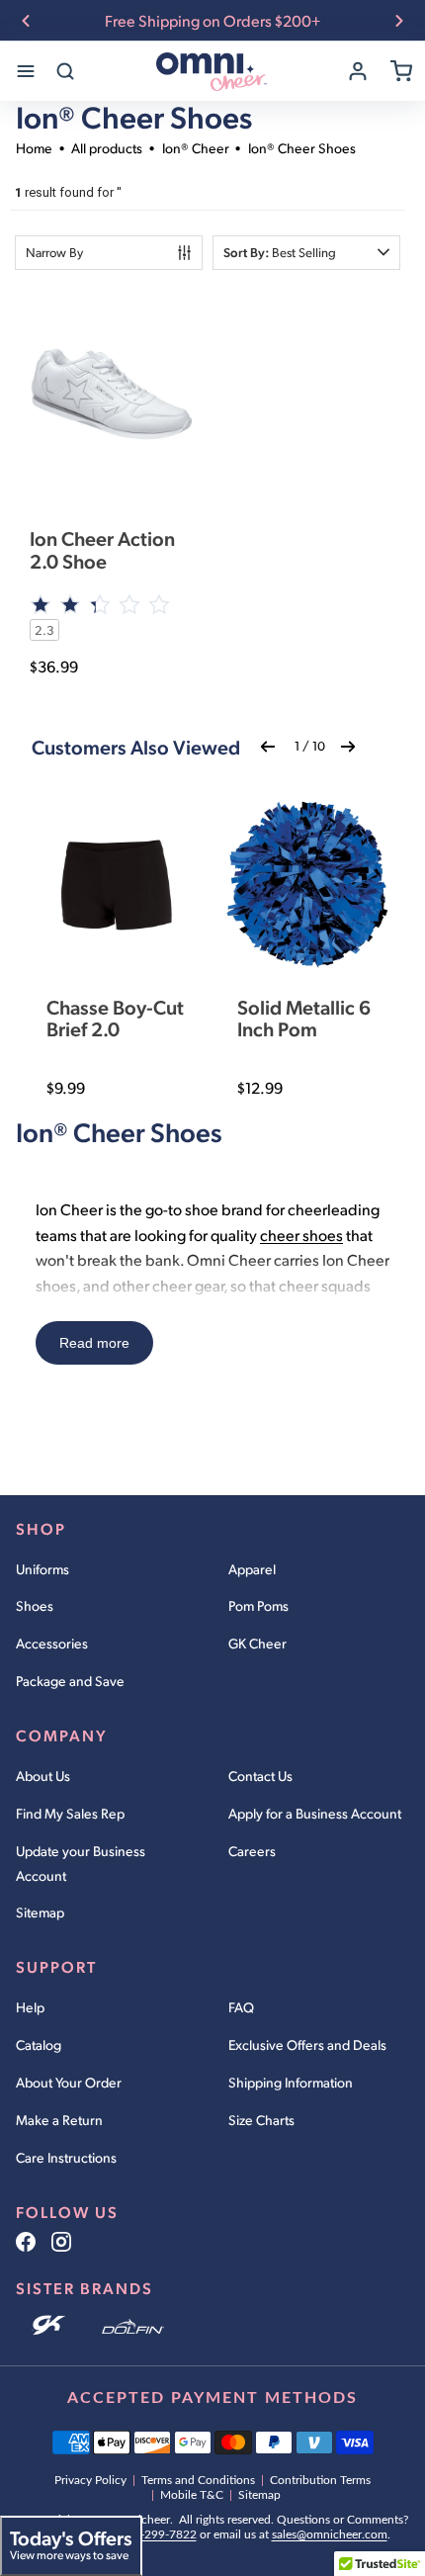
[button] (306, 253)
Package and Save (70, 1681)
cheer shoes (301, 1235)
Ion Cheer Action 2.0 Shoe (102, 549)
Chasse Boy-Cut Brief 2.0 (115, 1018)
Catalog (39, 2044)
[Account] (358, 71)
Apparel (252, 1569)
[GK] (51, 2327)
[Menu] (26, 71)
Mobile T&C (192, 2495)
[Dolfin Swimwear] (133, 2327)
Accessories (52, 1643)
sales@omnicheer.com (330, 2534)
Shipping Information (291, 2082)
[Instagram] (61, 2242)
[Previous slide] (26, 21)
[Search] (65, 71)
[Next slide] (399, 21)
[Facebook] (26, 2242)
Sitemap (40, 1912)
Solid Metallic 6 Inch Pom (304, 1018)
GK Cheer (257, 1643)
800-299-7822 (158, 2534)
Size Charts (261, 2120)
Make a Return (59, 2120)
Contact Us (260, 1776)
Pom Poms (258, 1605)
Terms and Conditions (198, 2480)
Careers (252, 1851)
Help (30, 2007)
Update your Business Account (81, 1863)
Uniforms (42, 1569)
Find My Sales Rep (70, 1813)
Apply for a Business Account (315, 1813)
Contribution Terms (320, 2480)
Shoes (35, 1605)
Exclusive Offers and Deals (307, 2044)
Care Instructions (66, 2157)
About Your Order (69, 2082)
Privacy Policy (90, 2480)
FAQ (241, 2007)
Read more (94, 1343)
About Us (43, 1776)
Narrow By (54, 252)
